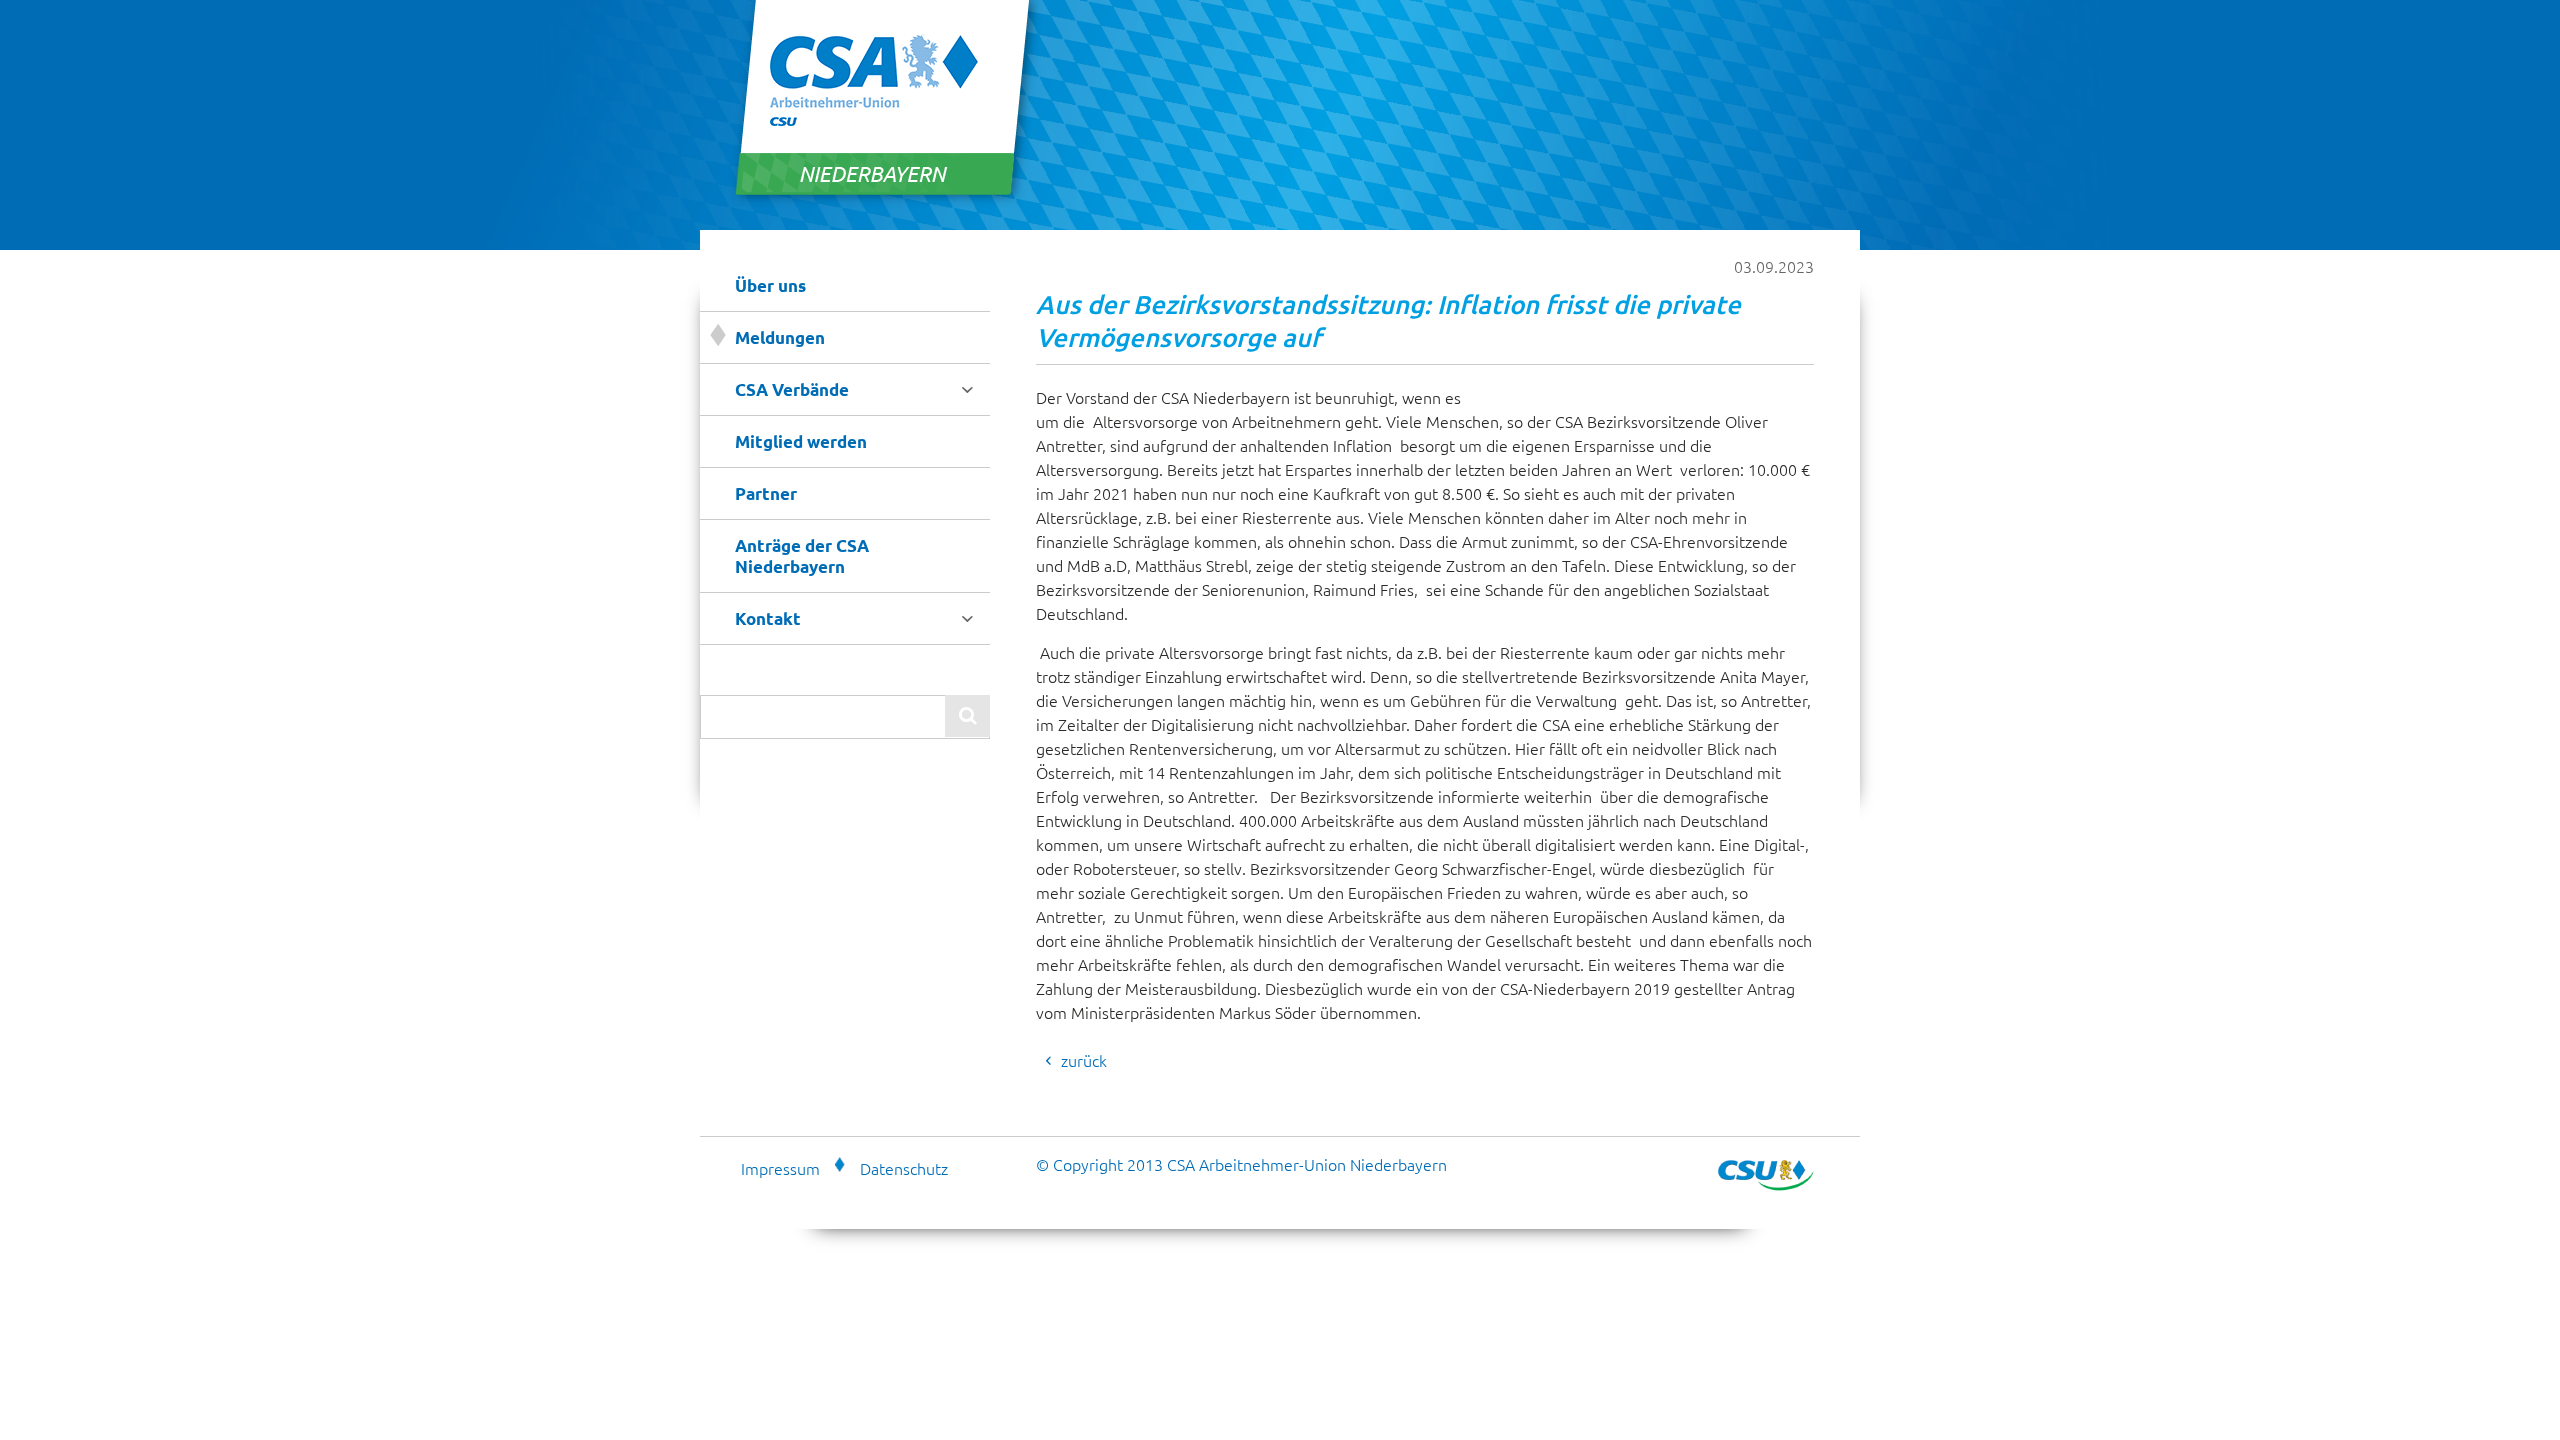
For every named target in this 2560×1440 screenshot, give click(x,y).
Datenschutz (904, 1168)
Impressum (780, 1168)
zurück (1084, 1060)
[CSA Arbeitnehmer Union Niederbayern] (885, 201)
